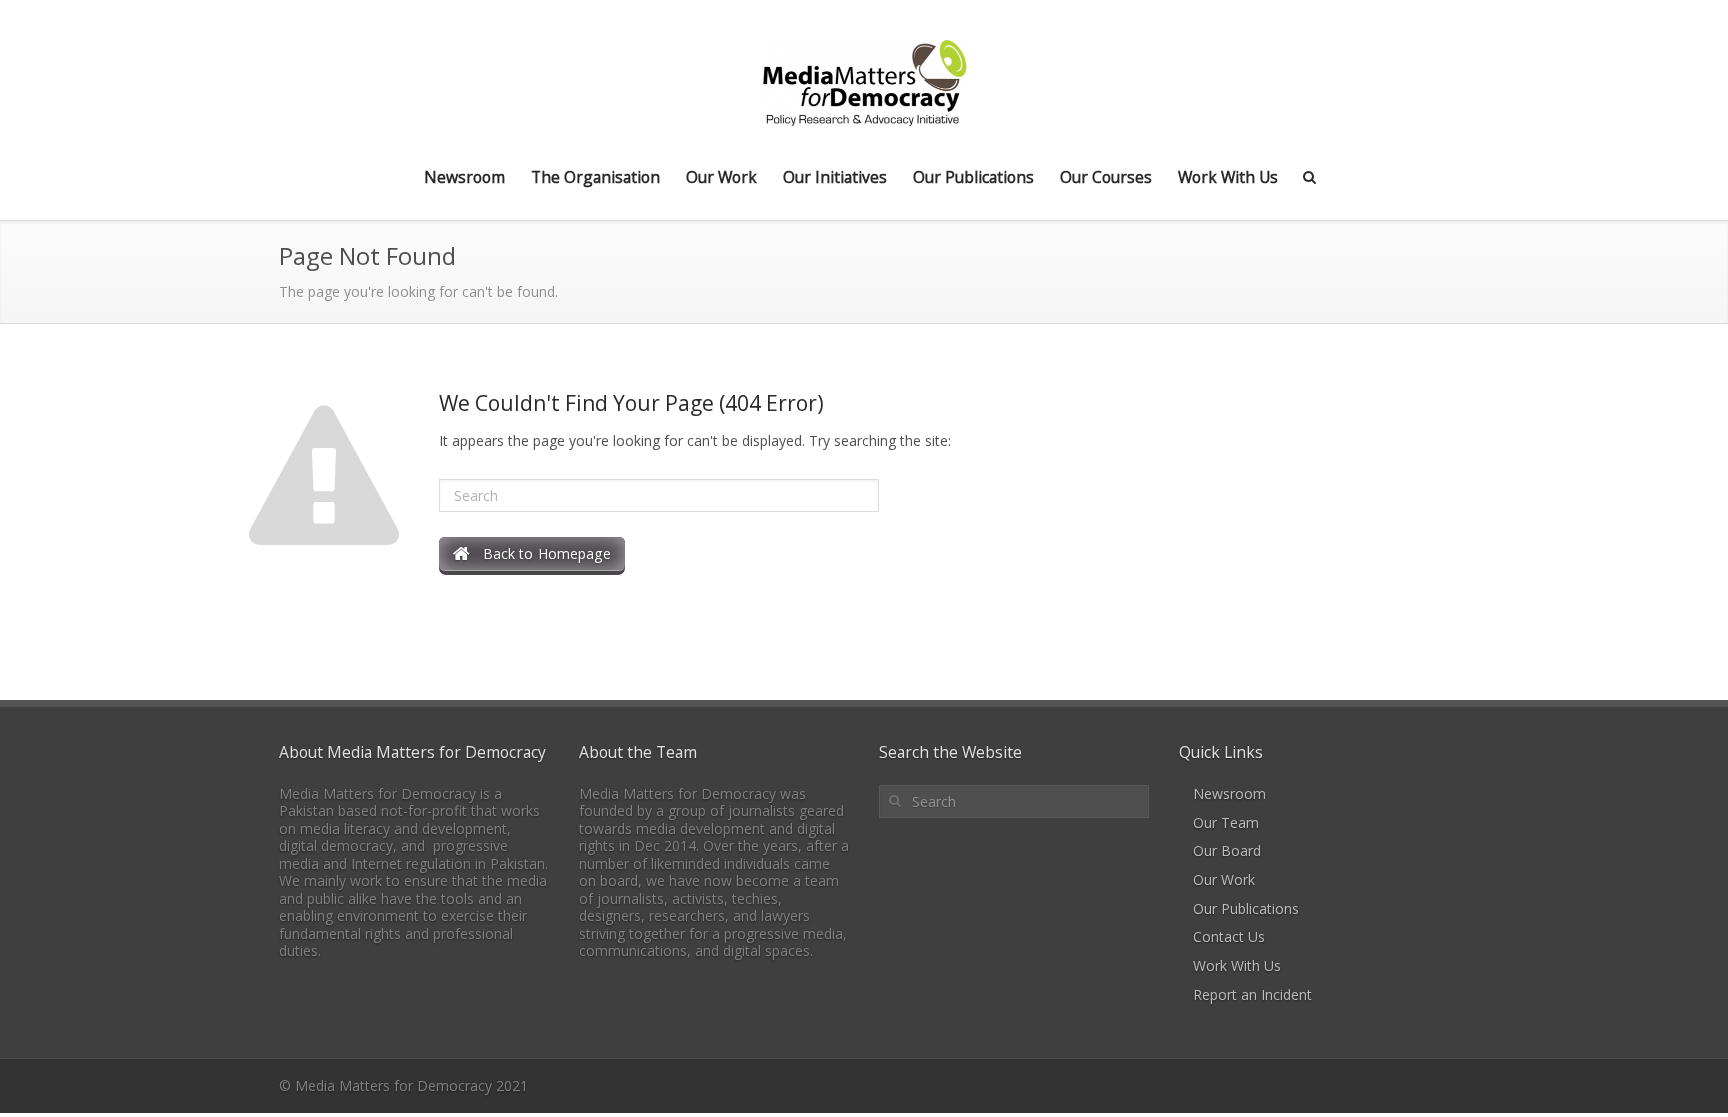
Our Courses (1106, 177)
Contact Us (1229, 936)
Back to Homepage (540, 553)
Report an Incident (1252, 994)
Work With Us (1228, 177)
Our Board (1227, 850)
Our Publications (973, 177)
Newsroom (464, 177)
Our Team (1226, 822)
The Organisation (595, 177)
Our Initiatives (835, 177)
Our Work (721, 177)
